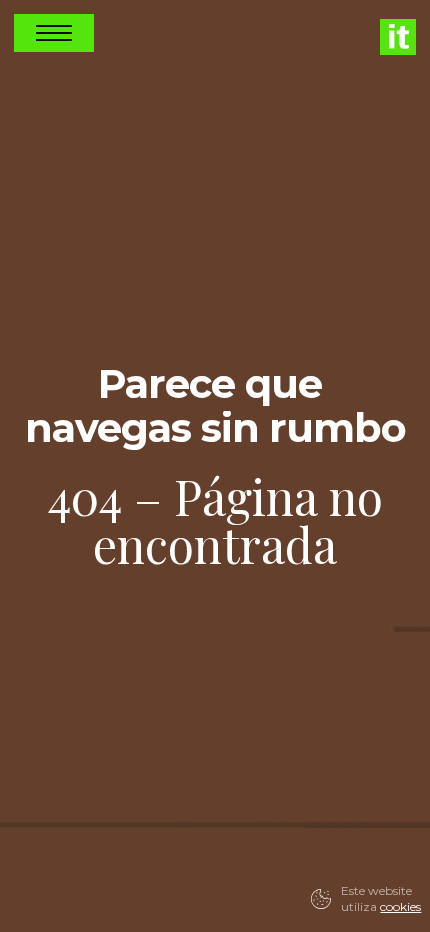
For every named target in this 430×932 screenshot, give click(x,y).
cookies (400, 906)
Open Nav (54, 33)
